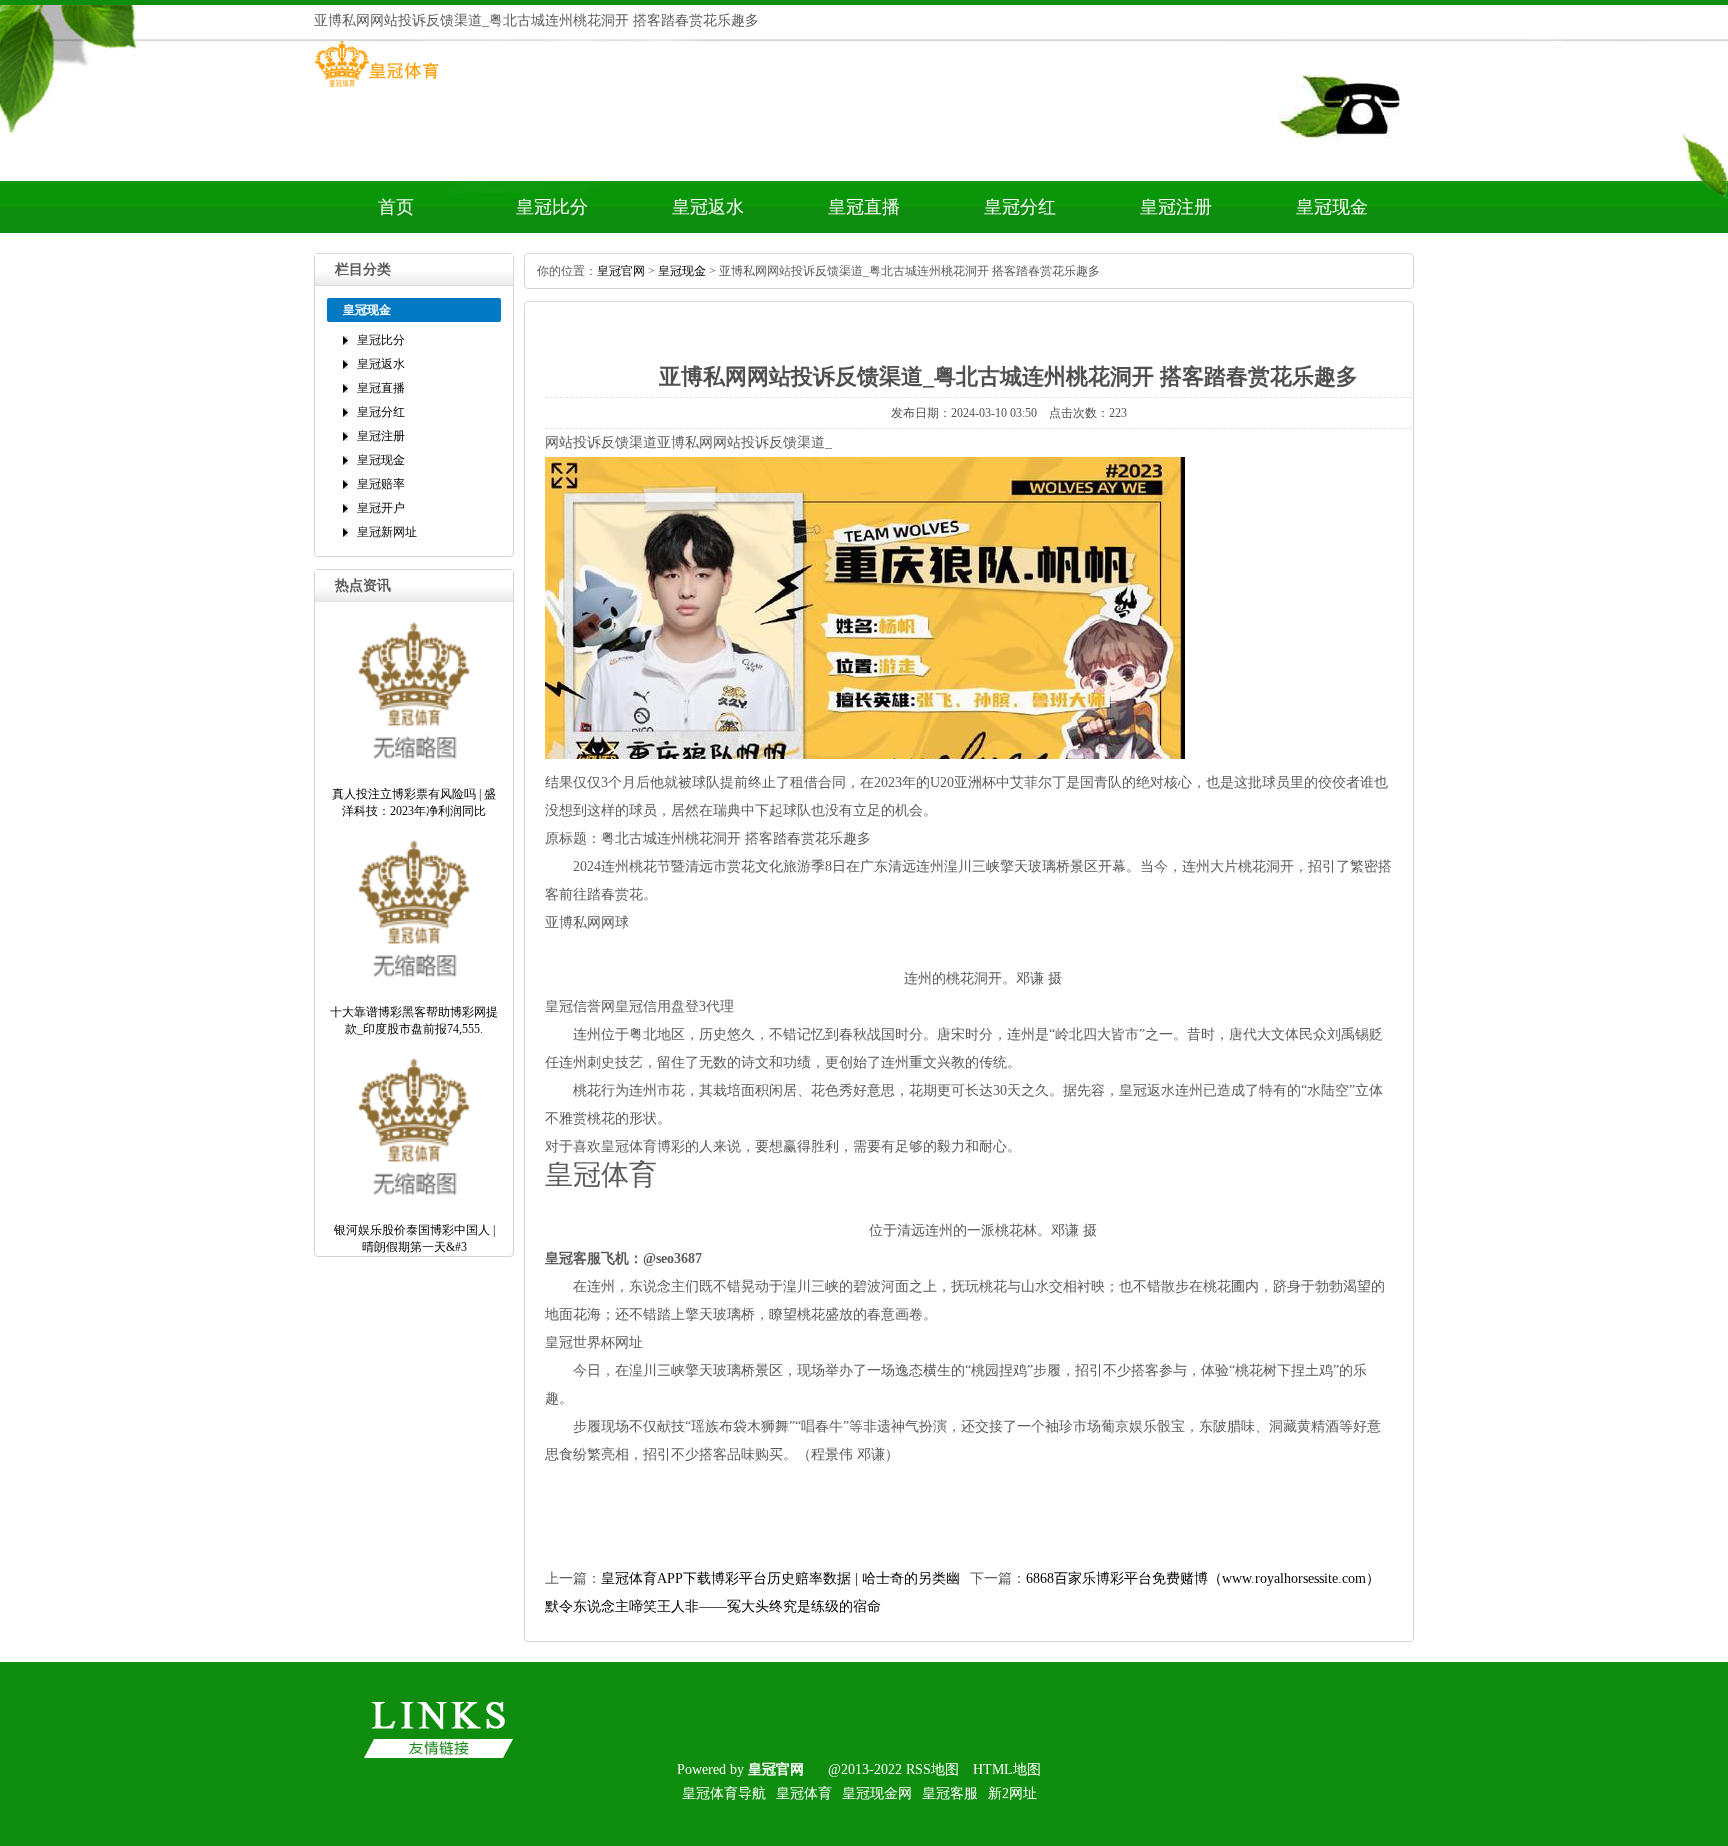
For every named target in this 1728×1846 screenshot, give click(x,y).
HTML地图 (1007, 1769)
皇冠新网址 (387, 532)
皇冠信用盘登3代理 (674, 1006)
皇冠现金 (1332, 207)
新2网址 (1012, 1793)
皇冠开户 (381, 508)
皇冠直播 (864, 207)
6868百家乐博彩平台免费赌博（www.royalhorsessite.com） (1203, 1578)
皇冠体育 (804, 1793)
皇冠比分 (552, 207)
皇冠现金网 (877, 1793)
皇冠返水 (708, 207)
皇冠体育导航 (724, 1793)
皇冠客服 (950, 1793)
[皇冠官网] (376, 87)
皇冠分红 (1020, 207)
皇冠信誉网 (580, 1006)
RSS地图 (932, 1769)
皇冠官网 (621, 271)
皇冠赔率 (381, 484)
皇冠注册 (1176, 207)
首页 (396, 207)
